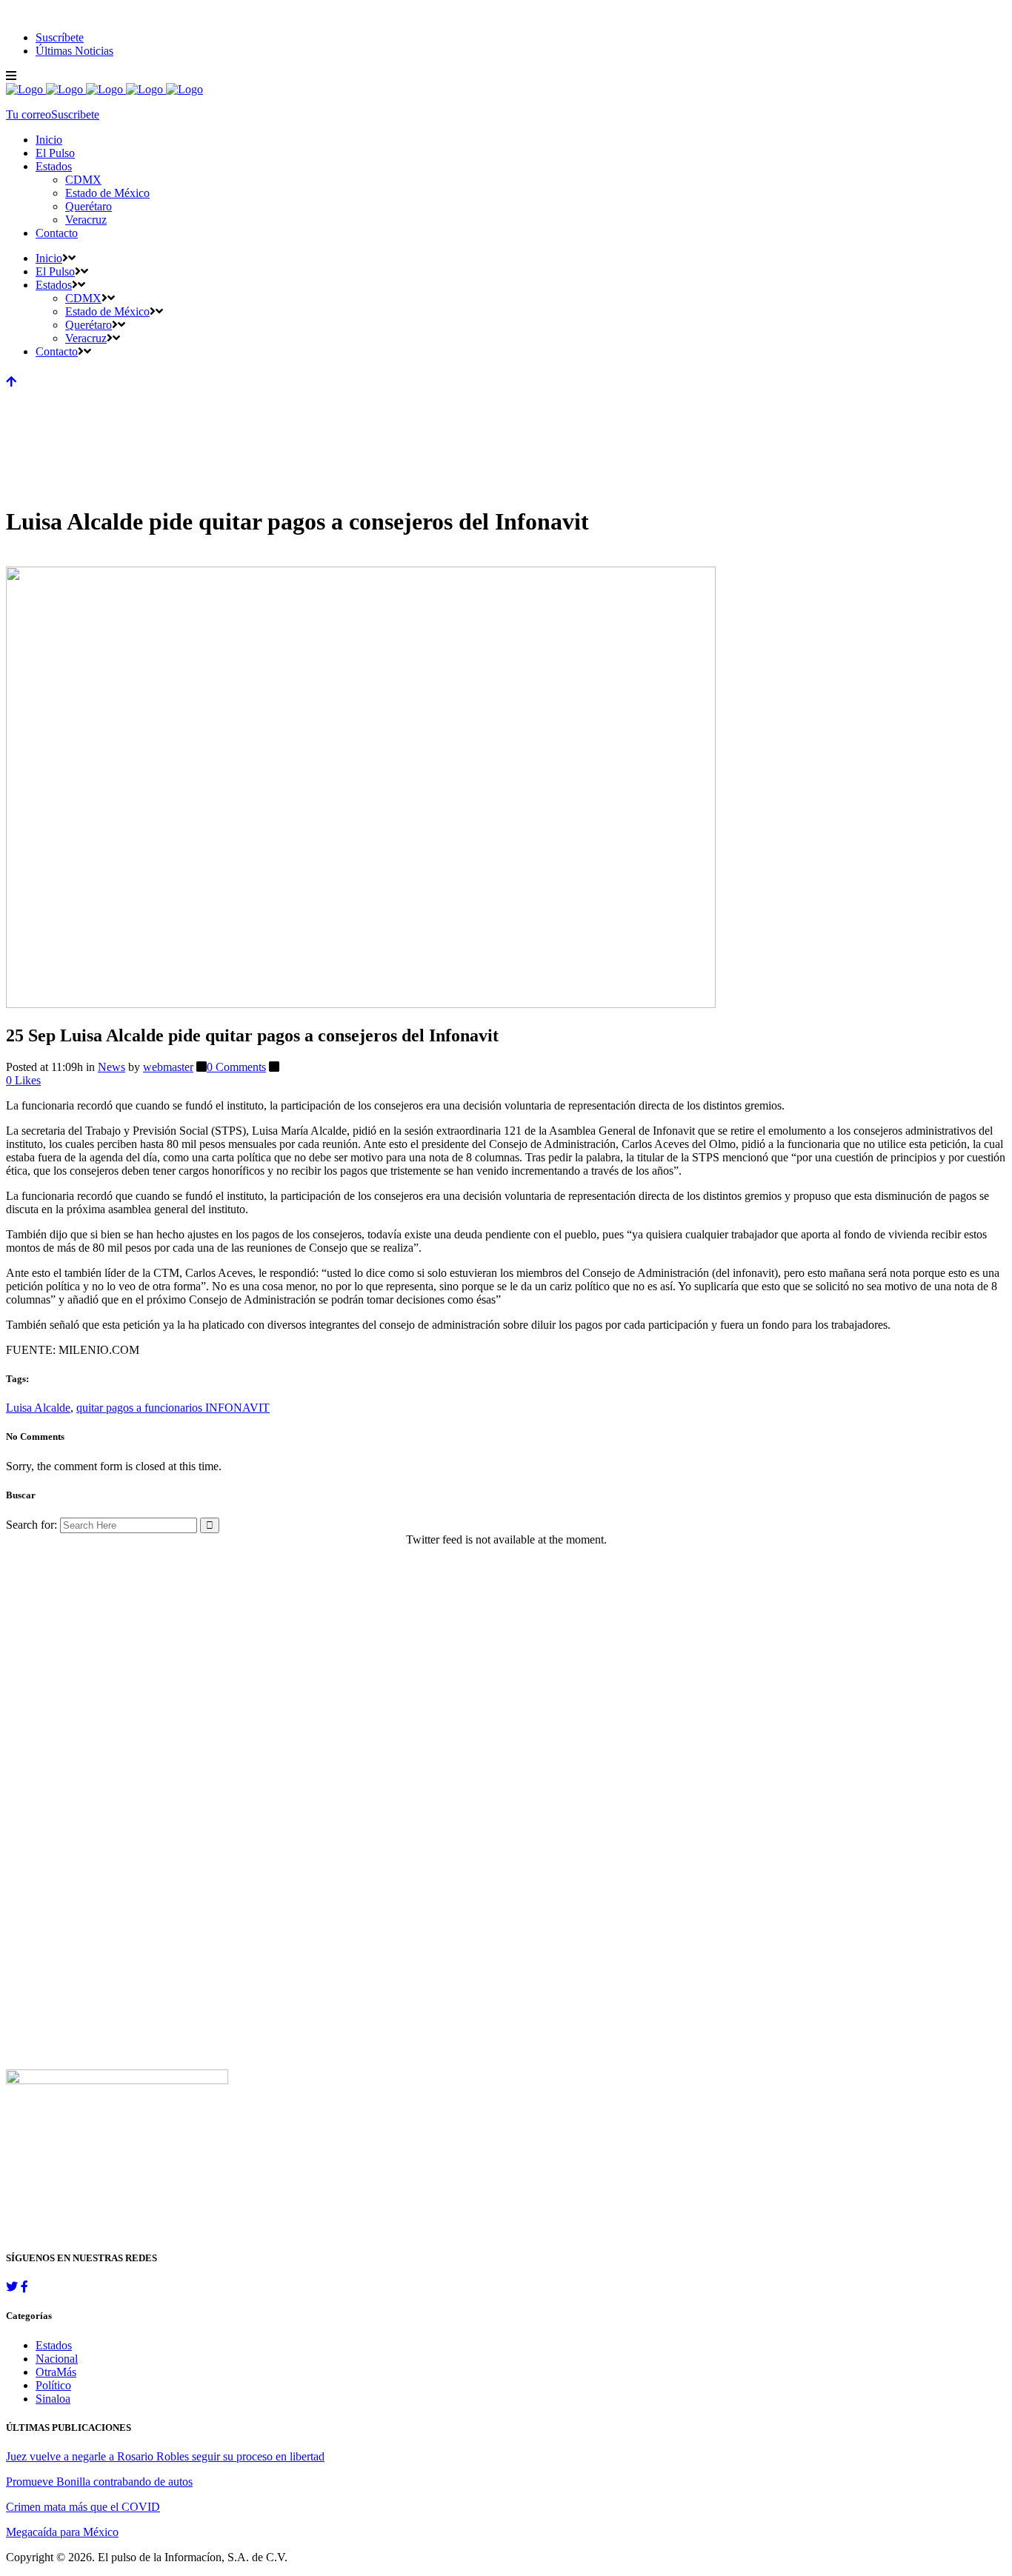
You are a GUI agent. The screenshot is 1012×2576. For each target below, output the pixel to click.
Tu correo (29, 114)
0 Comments (236, 1067)
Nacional (57, 2359)
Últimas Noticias (74, 51)
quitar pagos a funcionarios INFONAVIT (173, 1408)
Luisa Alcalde (38, 1408)
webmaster (168, 1067)
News (111, 1067)
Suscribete (75, 114)
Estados (54, 2345)
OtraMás (56, 2372)
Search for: (31, 1525)
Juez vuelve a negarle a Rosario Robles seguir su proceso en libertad (165, 2456)
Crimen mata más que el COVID (83, 2507)
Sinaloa (53, 2399)
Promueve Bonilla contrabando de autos (99, 2482)
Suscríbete (60, 37)
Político (53, 2385)
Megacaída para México (62, 2532)
